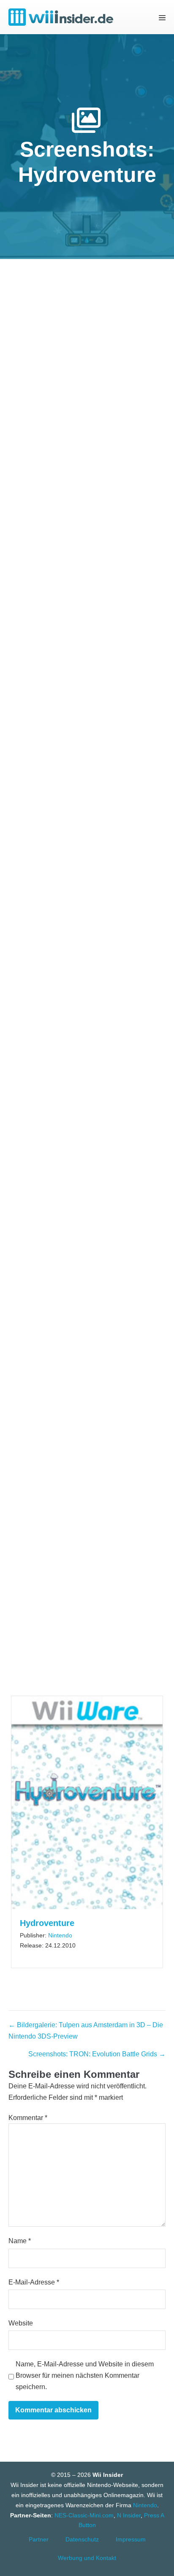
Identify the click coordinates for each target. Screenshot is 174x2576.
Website (21, 2323)
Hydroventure (47, 1923)
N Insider (129, 2515)
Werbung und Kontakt (87, 2558)
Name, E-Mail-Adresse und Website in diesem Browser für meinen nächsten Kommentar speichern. (85, 2375)
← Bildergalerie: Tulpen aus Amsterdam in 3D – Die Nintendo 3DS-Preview (86, 2031)
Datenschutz (82, 2539)
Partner (39, 2539)
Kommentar (28, 2118)
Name (20, 2241)
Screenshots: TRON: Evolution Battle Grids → (97, 2054)
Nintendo (60, 1935)
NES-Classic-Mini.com (84, 2515)
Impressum (131, 2539)
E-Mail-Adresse (34, 2282)
